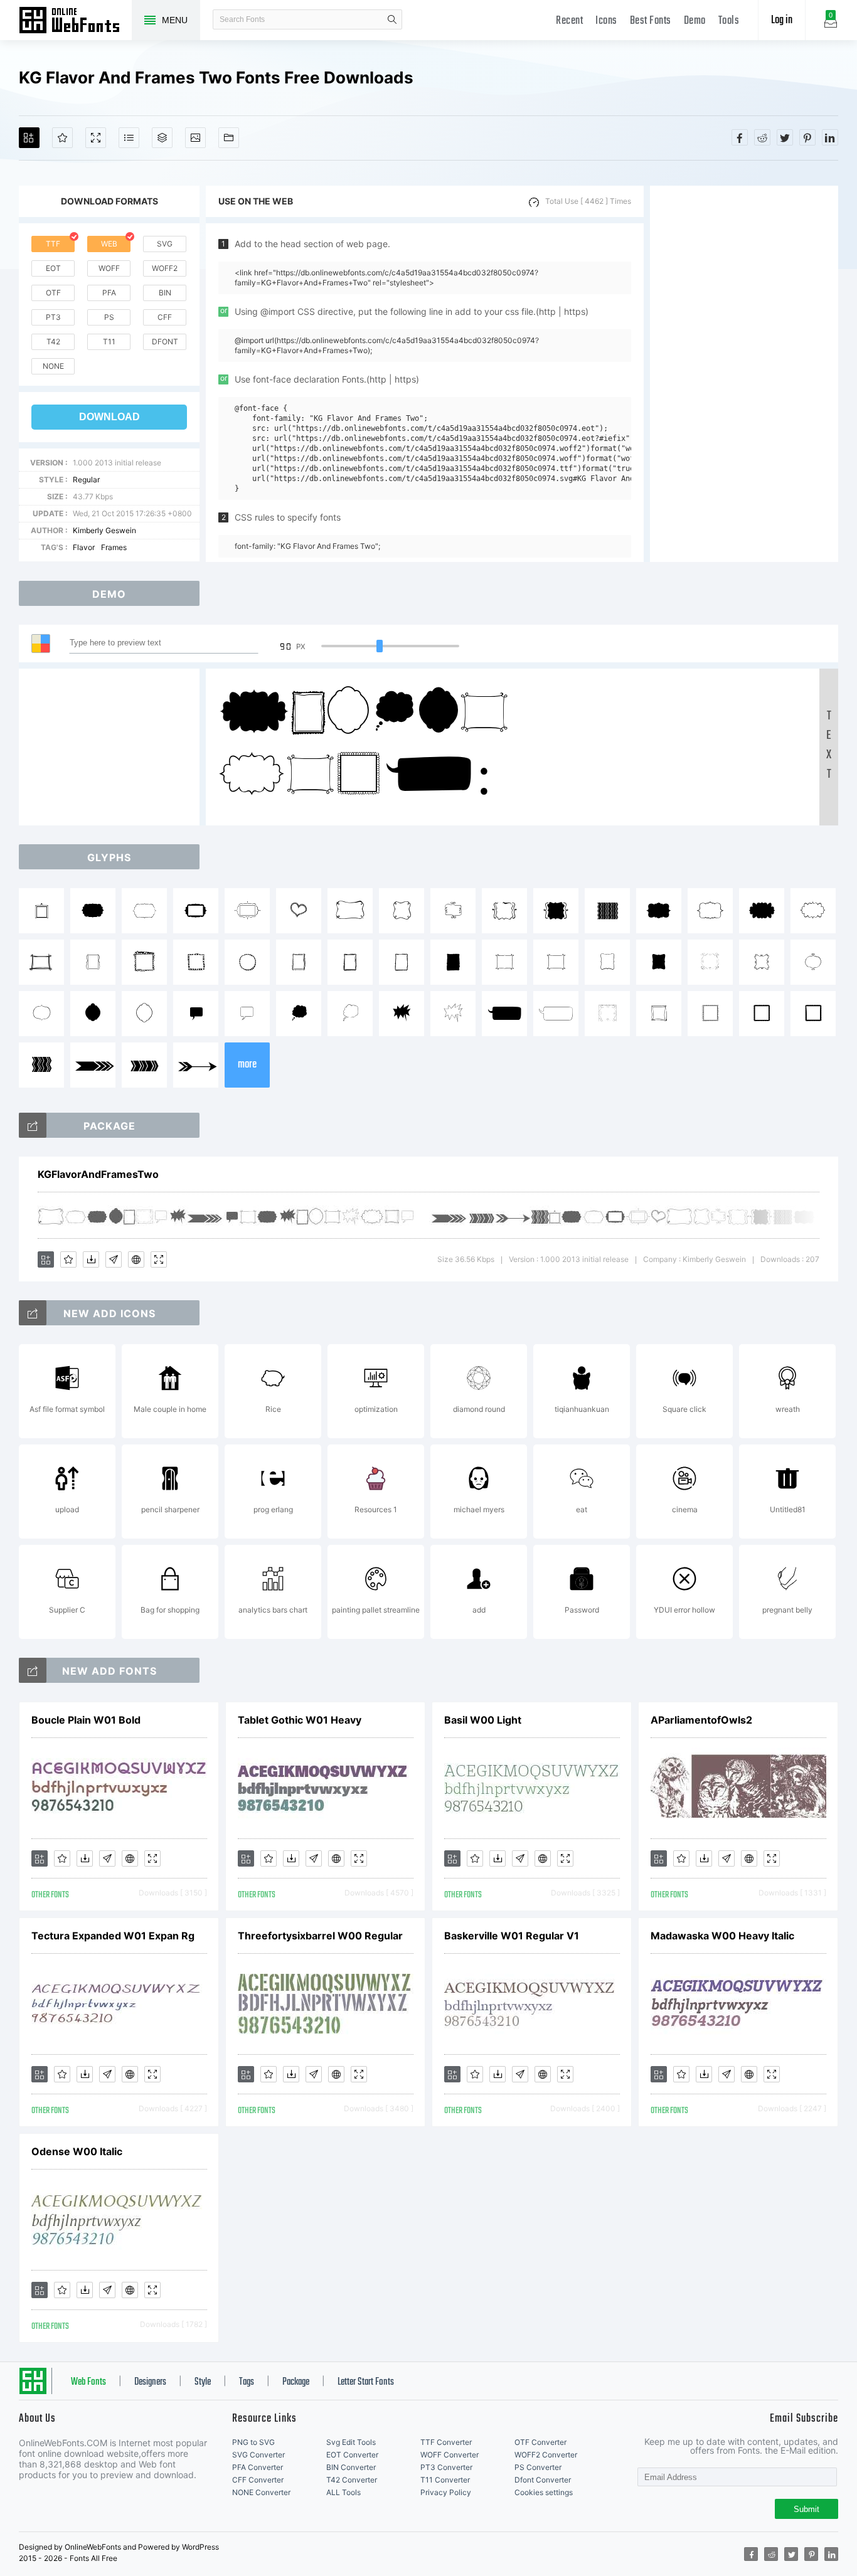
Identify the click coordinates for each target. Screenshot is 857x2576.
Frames (114, 547)
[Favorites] (62, 138)
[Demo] (96, 138)
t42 (53, 342)
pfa (109, 293)
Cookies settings (544, 2492)
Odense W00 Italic (77, 2151)
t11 (109, 342)
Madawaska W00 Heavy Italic (722, 1936)
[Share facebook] (740, 137)
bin (165, 293)
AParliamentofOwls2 (701, 1720)
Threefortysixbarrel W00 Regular (320, 1936)
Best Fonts (651, 21)
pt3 (53, 317)
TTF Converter (446, 2442)
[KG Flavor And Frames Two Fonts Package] (33, 1125)
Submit (806, 2509)
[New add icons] (33, 1313)
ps (109, 317)
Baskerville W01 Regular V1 (512, 1936)
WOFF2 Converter (546, 2455)
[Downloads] (91, 1259)
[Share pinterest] (807, 137)
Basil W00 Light (483, 1720)
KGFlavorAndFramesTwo (98, 1174)
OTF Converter (540, 2442)
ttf (53, 244)
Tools (729, 21)
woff (109, 268)
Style (203, 2382)
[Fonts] (229, 138)
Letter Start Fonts (366, 2382)
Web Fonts (88, 2382)
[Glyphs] (129, 138)
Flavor (84, 547)
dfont (165, 342)
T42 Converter (352, 2480)
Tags (247, 2382)
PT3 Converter (446, 2467)
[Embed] (136, 1259)
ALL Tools (343, 2492)
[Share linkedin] (830, 137)
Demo (695, 21)
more (247, 1065)
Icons (606, 21)
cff (165, 317)
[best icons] (33, 1670)
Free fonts (75, 21)
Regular (86, 480)
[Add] (29, 138)
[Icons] (195, 138)
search (392, 19)
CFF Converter (258, 2480)
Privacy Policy (446, 2492)
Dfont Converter (543, 2480)
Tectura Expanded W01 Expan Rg (113, 1936)
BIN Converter (351, 2467)
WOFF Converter (450, 2455)
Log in (782, 20)
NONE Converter (261, 2492)
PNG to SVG (253, 2442)
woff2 (165, 268)
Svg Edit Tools (351, 2442)
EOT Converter (352, 2455)
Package (296, 2382)
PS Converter (538, 2467)
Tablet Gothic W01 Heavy (300, 1720)
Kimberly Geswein (104, 530)
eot (53, 268)
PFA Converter (258, 2467)
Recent (569, 21)
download (109, 417)
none (53, 366)
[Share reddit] (762, 137)
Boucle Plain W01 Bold (86, 1720)
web (109, 244)
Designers (150, 2382)
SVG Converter (258, 2455)
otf (53, 293)
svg (165, 244)
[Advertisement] (744, 374)
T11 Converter (445, 2480)
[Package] (162, 138)
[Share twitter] (785, 137)
